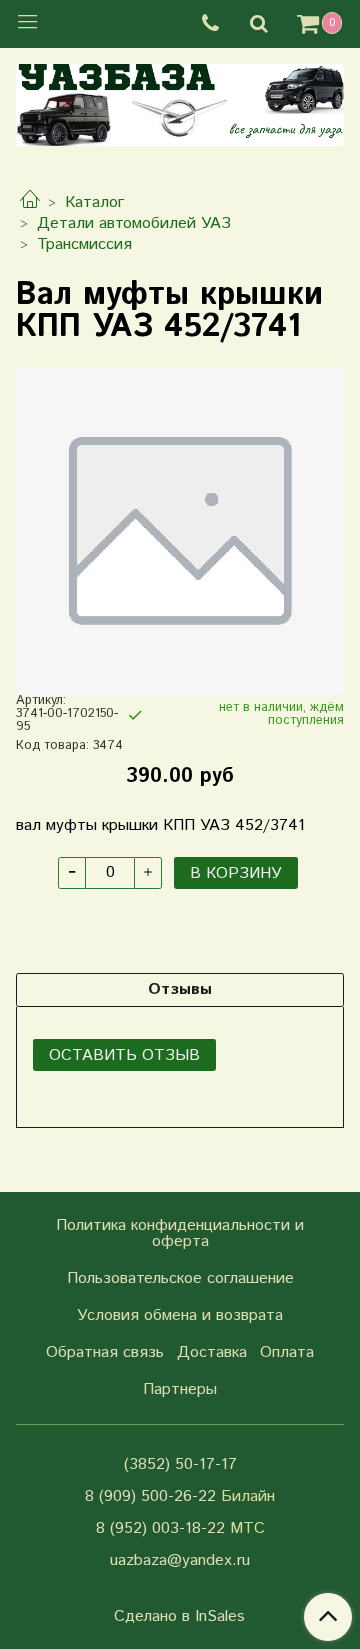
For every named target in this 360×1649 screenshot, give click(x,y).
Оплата (287, 1352)
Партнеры (180, 1389)
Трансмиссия (84, 244)
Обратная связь (105, 1352)
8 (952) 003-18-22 (160, 1528)
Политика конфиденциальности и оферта (180, 1233)
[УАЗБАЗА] (180, 100)
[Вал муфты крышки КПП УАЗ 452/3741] (180, 531)
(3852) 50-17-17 (180, 1464)
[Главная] (30, 202)
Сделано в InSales (179, 1617)
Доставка (212, 1352)
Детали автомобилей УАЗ (134, 223)
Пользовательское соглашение (180, 1278)
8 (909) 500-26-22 (150, 1496)
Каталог (94, 202)
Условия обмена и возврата (180, 1315)
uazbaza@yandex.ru (180, 1560)
